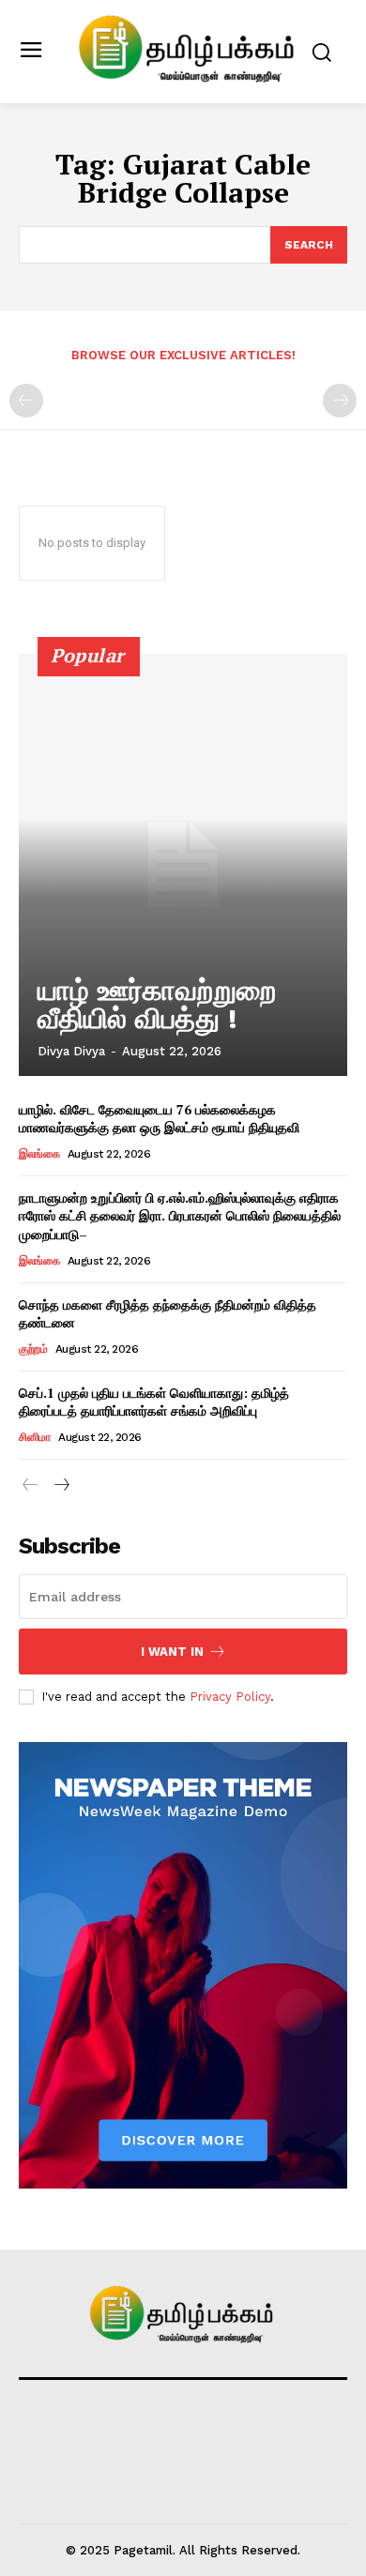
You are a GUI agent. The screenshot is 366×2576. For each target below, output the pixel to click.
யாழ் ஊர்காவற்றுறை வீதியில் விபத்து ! (157, 1004)
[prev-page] (26, 401)
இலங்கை (39, 1154)
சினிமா (35, 1437)
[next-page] (61, 1485)
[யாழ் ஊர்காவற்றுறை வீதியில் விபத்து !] (183, 865)
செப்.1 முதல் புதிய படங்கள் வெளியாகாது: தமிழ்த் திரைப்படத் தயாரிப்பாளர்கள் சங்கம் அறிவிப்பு (154, 1402)
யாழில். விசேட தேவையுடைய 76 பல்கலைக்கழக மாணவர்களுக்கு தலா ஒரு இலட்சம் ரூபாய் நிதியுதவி (159, 1119)
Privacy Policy (230, 1697)
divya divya (71, 1051)
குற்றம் (33, 1349)
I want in (172, 1652)
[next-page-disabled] (340, 401)
